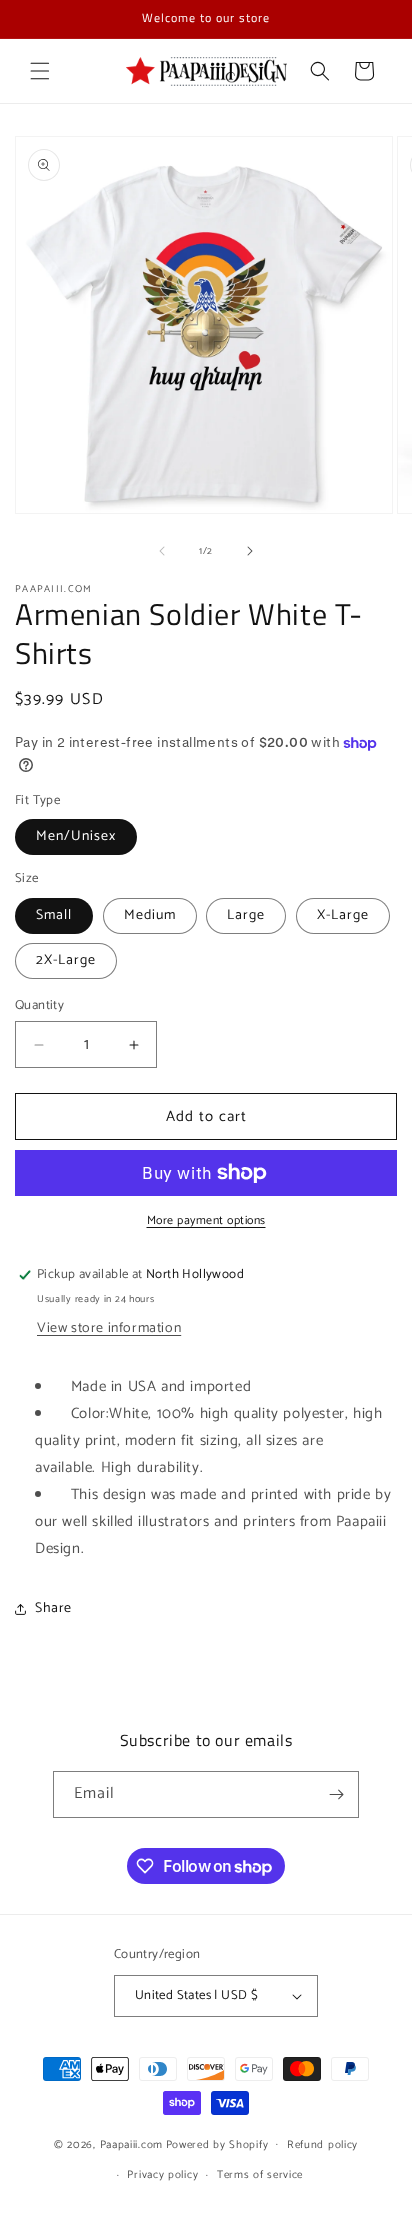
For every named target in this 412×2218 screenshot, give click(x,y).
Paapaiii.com (131, 2144)
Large (246, 915)
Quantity (39, 1006)
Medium (150, 915)
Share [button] (53, 1608)
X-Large (343, 915)
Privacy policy (162, 2175)
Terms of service (260, 2175)
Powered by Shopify (217, 2144)
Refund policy (322, 2145)
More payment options (206, 1221)
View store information (109, 1328)
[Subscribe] (336, 1794)
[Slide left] (162, 551)
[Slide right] (250, 551)
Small (54, 915)
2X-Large (66, 960)
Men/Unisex (76, 836)
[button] (40, 71)
